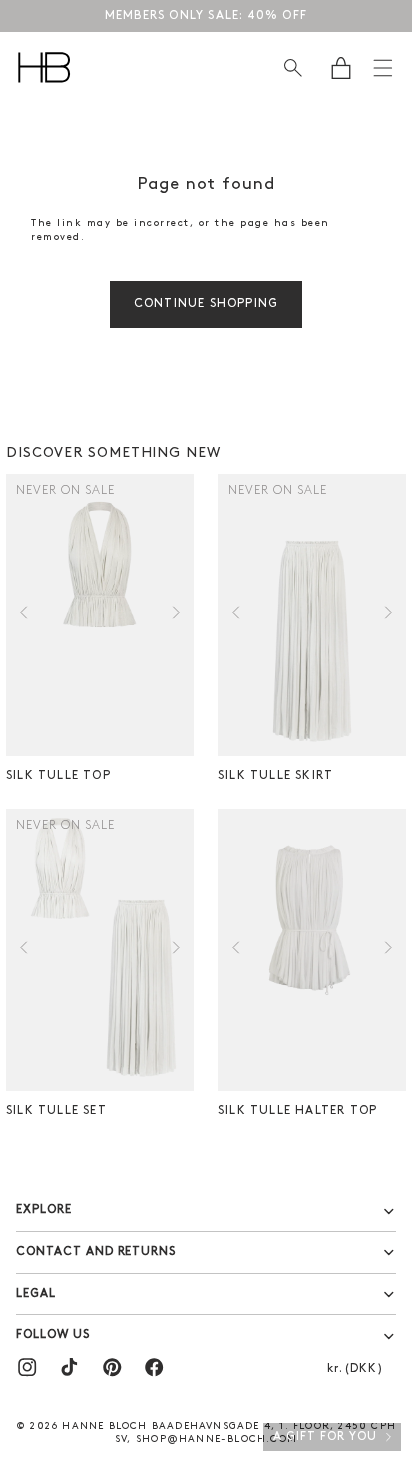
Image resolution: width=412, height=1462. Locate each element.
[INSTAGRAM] (27, 1367)
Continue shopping (206, 304)
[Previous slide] (23, 615)
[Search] (292, 67)
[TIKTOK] (69, 1367)
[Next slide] (176, 615)
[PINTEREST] (112, 1367)
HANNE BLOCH (104, 1426)
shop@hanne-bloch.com (216, 1439)
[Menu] (383, 68)
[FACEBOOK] (154, 1367)
